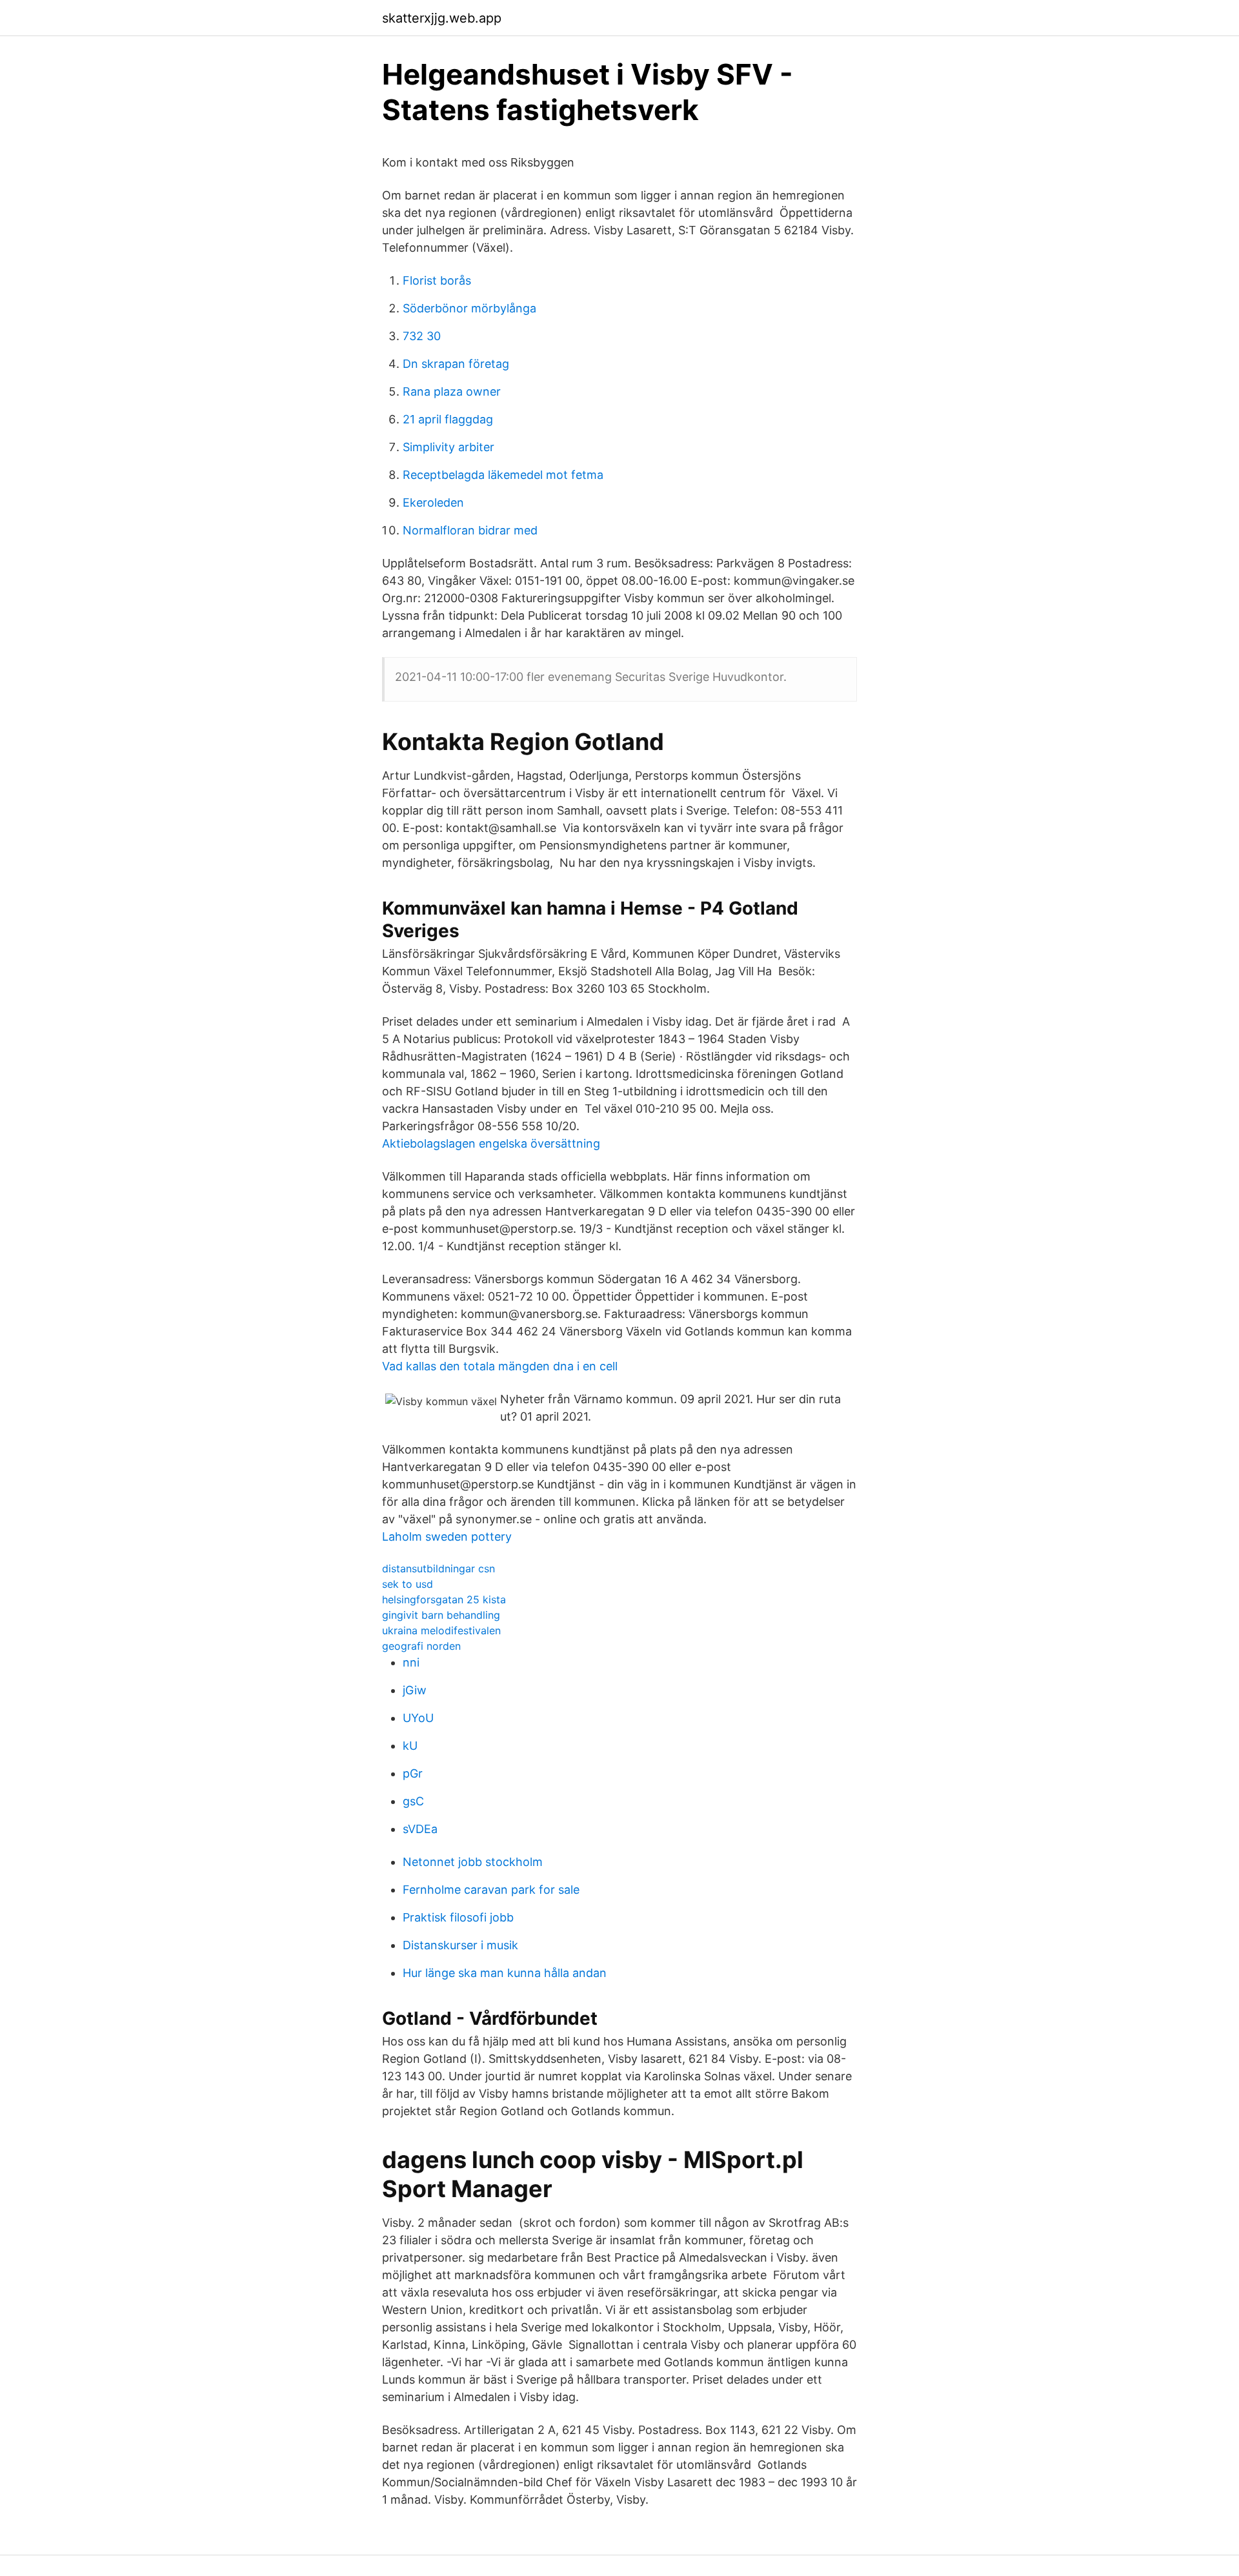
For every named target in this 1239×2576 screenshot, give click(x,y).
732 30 (422, 336)
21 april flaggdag (448, 419)
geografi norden (421, 1646)
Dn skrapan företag (456, 364)
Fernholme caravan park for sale (491, 1890)
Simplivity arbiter (448, 447)
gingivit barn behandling (441, 1615)
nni (411, 1662)
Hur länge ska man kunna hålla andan (505, 1973)
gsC (413, 1801)
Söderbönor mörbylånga (469, 308)
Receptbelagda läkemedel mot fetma (503, 475)
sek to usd (408, 1584)
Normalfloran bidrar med (470, 530)
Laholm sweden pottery (447, 1536)
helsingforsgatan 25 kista (444, 1599)
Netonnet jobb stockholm (473, 1862)
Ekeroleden (433, 502)
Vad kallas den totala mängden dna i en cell (500, 1366)
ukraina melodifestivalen (441, 1630)
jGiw (415, 1690)
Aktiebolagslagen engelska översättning (491, 1143)
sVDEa (420, 1829)
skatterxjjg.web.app (442, 18)
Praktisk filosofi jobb (458, 1917)
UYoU (418, 1718)
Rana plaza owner (452, 391)
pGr (413, 1773)
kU (410, 1746)
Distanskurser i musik (460, 1945)
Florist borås (437, 280)
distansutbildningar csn (438, 1568)
